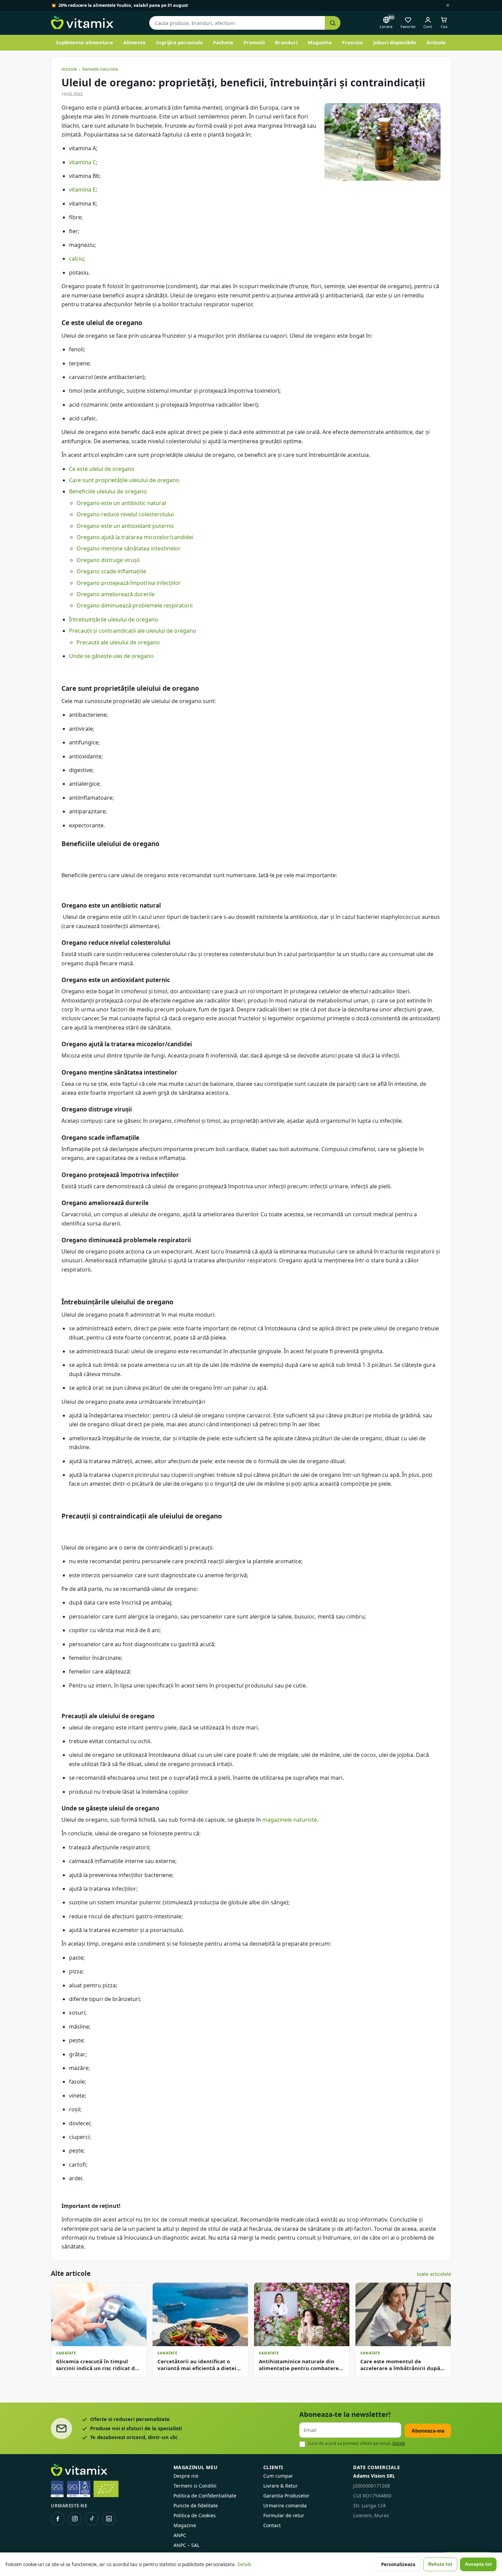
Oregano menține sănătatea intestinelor (129, 548)
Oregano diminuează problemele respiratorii (135, 605)
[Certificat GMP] (57, 2489)
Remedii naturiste (100, 69)
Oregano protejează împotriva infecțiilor (129, 583)
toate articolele (434, 2274)
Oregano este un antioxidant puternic (125, 526)
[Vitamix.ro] (82, 23)
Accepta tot (478, 2564)
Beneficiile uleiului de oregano (108, 491)
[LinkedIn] (109, 2519)
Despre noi (186, 2476)
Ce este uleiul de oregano (102, 469)
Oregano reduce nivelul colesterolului (125, 514)
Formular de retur (284, 2515)
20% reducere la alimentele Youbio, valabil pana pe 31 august (123, 5)
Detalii (399, 2443)
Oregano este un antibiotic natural (121, 503)
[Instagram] (75, 2519)
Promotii (254, 42)
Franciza (353, 42)
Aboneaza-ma (428, 2431)
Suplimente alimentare (84, 42)
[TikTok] (92, 2519)
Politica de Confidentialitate (205, 2496)
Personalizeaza (398, 2564)
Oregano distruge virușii (108, 560)
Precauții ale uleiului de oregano (118, 642)
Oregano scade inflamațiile (111, 571)
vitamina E (82, 190)
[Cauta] (333, 23)
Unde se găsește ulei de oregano (111, 656)
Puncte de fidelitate (196, 2505)
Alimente (135, 42)
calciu (76, 258)
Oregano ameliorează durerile (116, 594)
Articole (436, 42)
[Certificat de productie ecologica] (106, 2489)
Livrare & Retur (281, 2486)
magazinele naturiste (290, 1820)
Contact (272, 2525)
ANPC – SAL (186, 2545)
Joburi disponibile (395, 42)
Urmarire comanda (285, 2505)
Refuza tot (440, 2564)
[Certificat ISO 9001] (79, 2489)
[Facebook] (58, 2519)
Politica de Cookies (195, 2515)
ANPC (180, 2535)
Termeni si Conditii (195, 2486)
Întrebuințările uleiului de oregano (114, 619)
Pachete (223, 42)
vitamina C (82, 162)
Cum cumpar (278, 2476)
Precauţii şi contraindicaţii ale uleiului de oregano (133, 631)
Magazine (320, 42)
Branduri (286, 42)
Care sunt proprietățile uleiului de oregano (124, 480)
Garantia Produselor (286, 2496)
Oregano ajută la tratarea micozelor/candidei (135, 537)
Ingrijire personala (179, 42)
